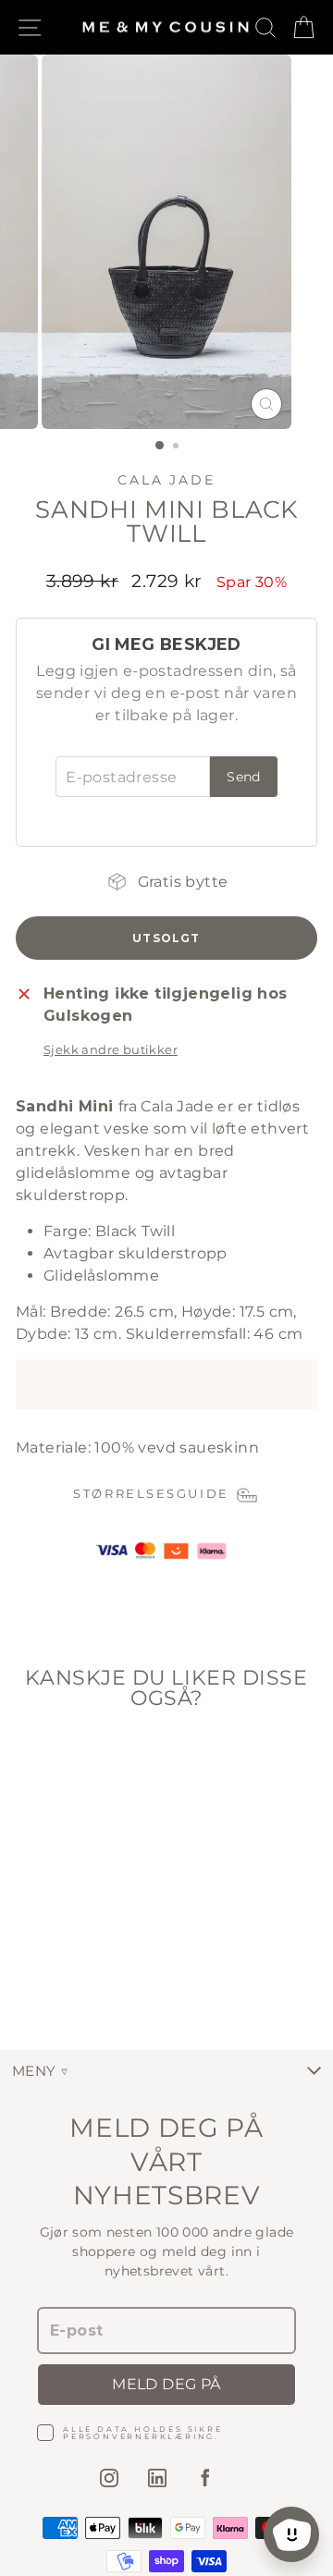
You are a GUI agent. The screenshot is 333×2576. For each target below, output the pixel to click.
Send (243, 777)
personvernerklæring (139, 2436)
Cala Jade (166, 480)
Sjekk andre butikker (111, 1050)
